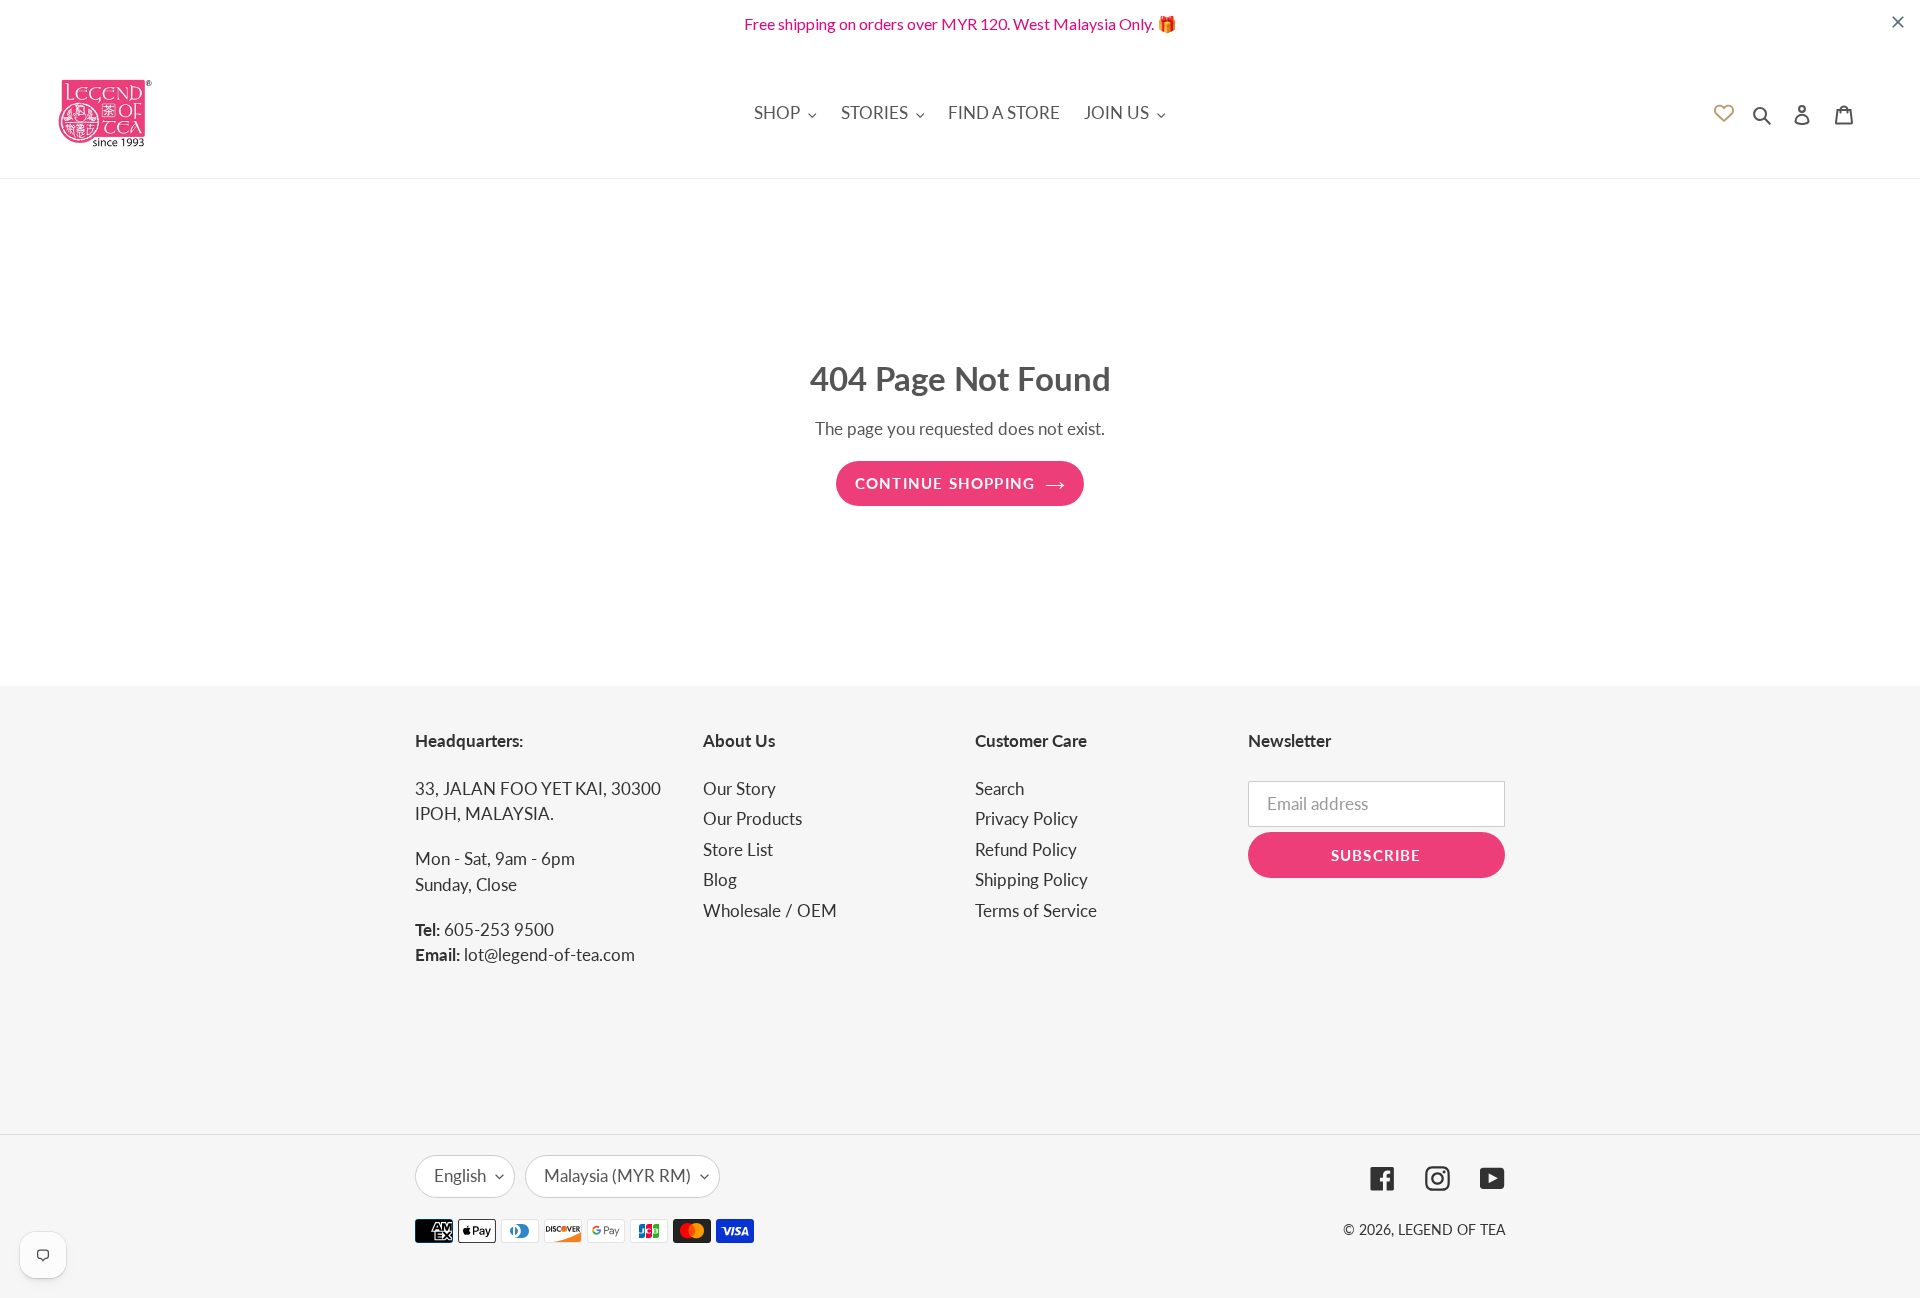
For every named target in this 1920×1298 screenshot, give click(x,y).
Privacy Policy (1026, 818)
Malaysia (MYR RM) (617, 1175)
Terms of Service (1036, 910)
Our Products (752, 818)
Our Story (739, 788)
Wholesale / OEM (770, 910)
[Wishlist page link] (1724, 113)
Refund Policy (1026, 849)
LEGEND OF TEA (1451, 1229)
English (460, 1175)
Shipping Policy (1031, 879)
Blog (720, 879)
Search (999, 788)
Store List (738, 849)
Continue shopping (945, 483)
